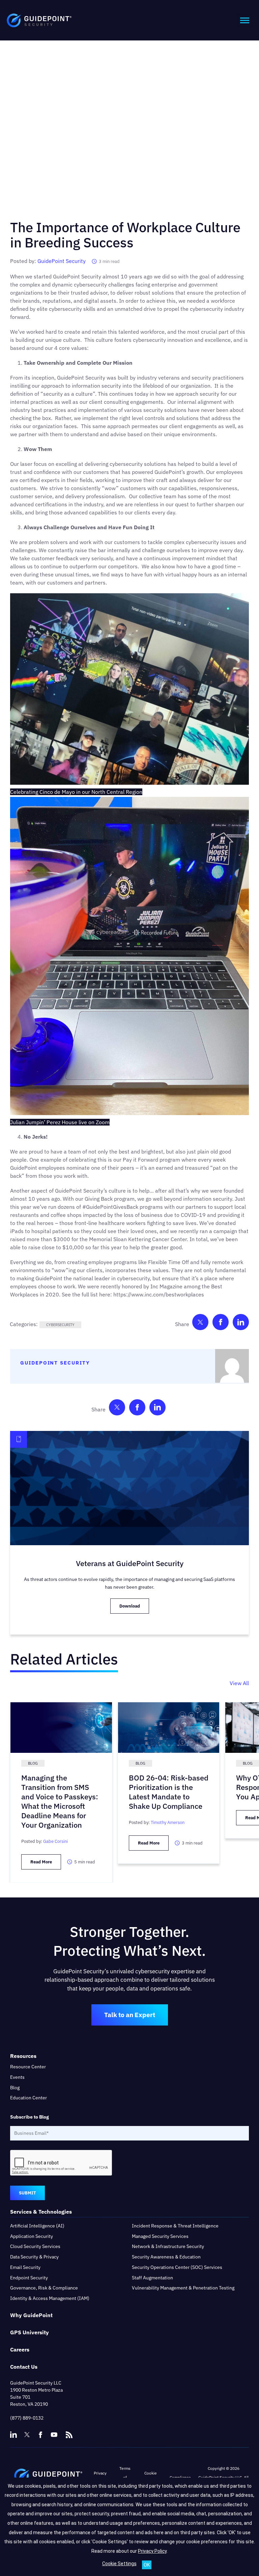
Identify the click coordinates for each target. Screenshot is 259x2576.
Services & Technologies (41, 2212)
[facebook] (40, 2435)
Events (17, 2077)
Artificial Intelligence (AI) (37, 2226)
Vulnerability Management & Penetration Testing (183, 2288)
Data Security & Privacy (34, 2257)
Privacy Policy (152, 2551)
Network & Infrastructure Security (168, 2246)
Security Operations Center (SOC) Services (177, 2267)
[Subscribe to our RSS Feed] (69, 2432)
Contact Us (24, 2367)
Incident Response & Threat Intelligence (175, 2226)
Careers (20, 2349)
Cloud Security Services (35, 2246)
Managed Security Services (160, 2236)
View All (239, 1683)
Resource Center (28, 2067)
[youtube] (54, 2435)
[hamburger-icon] (245, 20)
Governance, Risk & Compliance (44, 2288)
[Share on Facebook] (221, 1324)
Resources (23, 2056)
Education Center (28, 2098)
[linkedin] (13, 2435)
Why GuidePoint (31, 2315)
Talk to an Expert (130, 2015)
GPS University (30, 2332)
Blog (15, 2088)
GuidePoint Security (62, 261)
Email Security (25, 2267)
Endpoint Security (29, 2278)
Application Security (32, 2236)
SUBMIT (27, 2193)
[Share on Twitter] (200, 1324)
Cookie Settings (119, 2564)
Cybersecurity (60, 1325)
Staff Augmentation (152, 2278)
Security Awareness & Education (166, 2257)
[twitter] (27, 2435)
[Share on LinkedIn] (241, 1324)
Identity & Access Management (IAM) (50, 2298)
